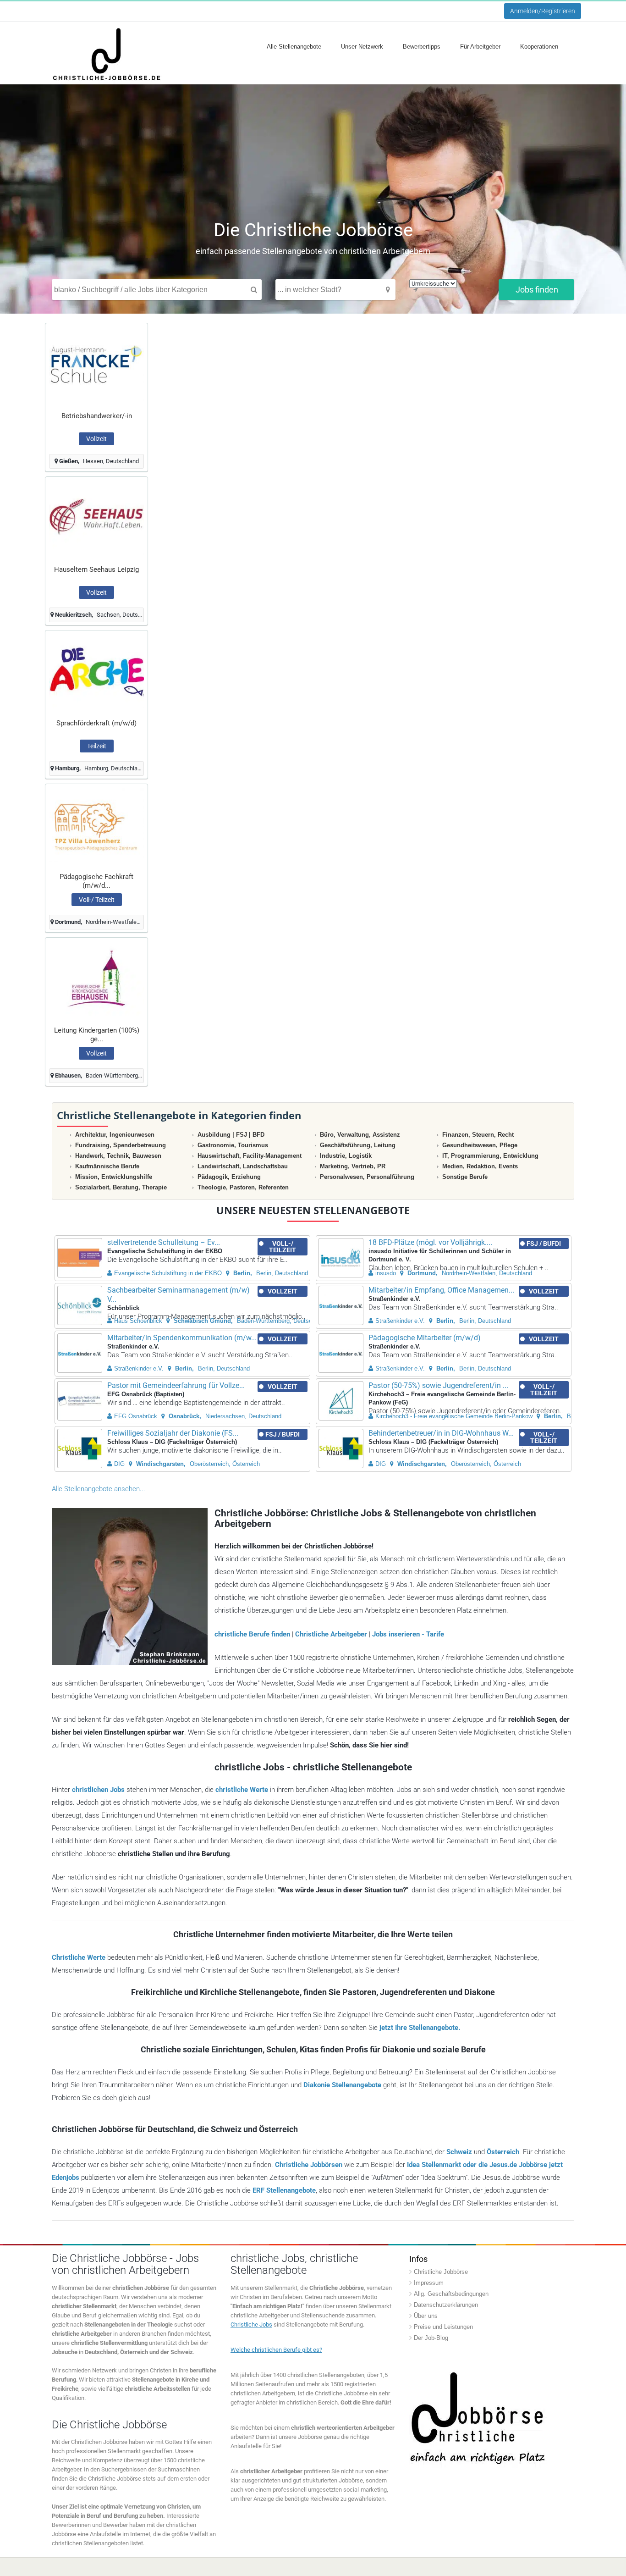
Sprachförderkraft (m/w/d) (96, 723)
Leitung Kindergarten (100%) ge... (97, 1035)
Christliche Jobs (251, 2324)
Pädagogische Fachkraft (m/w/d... (96, 881)
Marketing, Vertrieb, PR (353, 1166)
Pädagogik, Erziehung (229, 1177)
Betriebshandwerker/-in (97, 416)
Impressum (429, 2283)
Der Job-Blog (431, 2338)
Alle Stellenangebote (294, 47)
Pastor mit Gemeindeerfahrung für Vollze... (176, 1385)
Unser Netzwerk (362, 47)
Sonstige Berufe (465, 1177)
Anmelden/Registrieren (543, 11)
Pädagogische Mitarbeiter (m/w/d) (425, 1338)
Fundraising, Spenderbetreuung (121, 1145)
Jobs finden (537, 290)
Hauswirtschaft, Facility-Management (250, 1156)
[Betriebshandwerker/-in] (96, 364)
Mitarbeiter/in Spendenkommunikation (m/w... (182, 1338)
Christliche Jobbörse (441, 2272)
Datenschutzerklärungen (446, 2305)
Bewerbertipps (422, 47)
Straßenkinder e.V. (400, 1321)
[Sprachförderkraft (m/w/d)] (96, 671)
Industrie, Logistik (346, 1156)
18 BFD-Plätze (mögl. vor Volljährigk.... (430, 1242)
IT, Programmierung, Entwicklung (490, 1156)
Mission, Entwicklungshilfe (114, 1177)
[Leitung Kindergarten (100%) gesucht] (96, 978)
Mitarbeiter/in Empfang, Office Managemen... (441, 1290)
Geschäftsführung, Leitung (358, 1145)
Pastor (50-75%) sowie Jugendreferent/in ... (438, 1385)
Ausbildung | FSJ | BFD (231, 1135)
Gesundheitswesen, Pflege (480, 1145)
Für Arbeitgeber (480, 47)
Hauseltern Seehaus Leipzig (96, 569)
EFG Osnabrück (136, 1416)
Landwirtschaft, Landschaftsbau (243, 1166)
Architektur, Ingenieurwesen (115, 1135)
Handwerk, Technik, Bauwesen (118, 1156)
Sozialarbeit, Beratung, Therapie (121, 1187)
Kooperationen (539, 47)
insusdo (386, 1273)
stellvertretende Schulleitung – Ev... (164, 1242)
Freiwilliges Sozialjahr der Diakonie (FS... (173, 1433)
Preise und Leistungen (443, 2327)
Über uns (426, 2316)
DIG (119, 1464)
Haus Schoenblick (138, 1321)
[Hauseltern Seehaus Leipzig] (96, 517)
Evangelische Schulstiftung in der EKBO (168, 1273)
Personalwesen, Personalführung (367, 1177)
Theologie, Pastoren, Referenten (243, 1187)
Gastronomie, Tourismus (233, 1145)
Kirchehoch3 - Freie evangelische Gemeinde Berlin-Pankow (454, 1416)
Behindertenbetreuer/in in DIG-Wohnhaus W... (441, 1433)
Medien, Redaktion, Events (480, 1166)
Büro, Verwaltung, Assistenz (360, 1135)
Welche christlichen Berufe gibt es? (276, 2350)
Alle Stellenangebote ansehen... (99, 1489)
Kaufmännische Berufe (107, 1166)
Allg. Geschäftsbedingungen (451, 2294)
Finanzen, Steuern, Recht (478, 1135)
